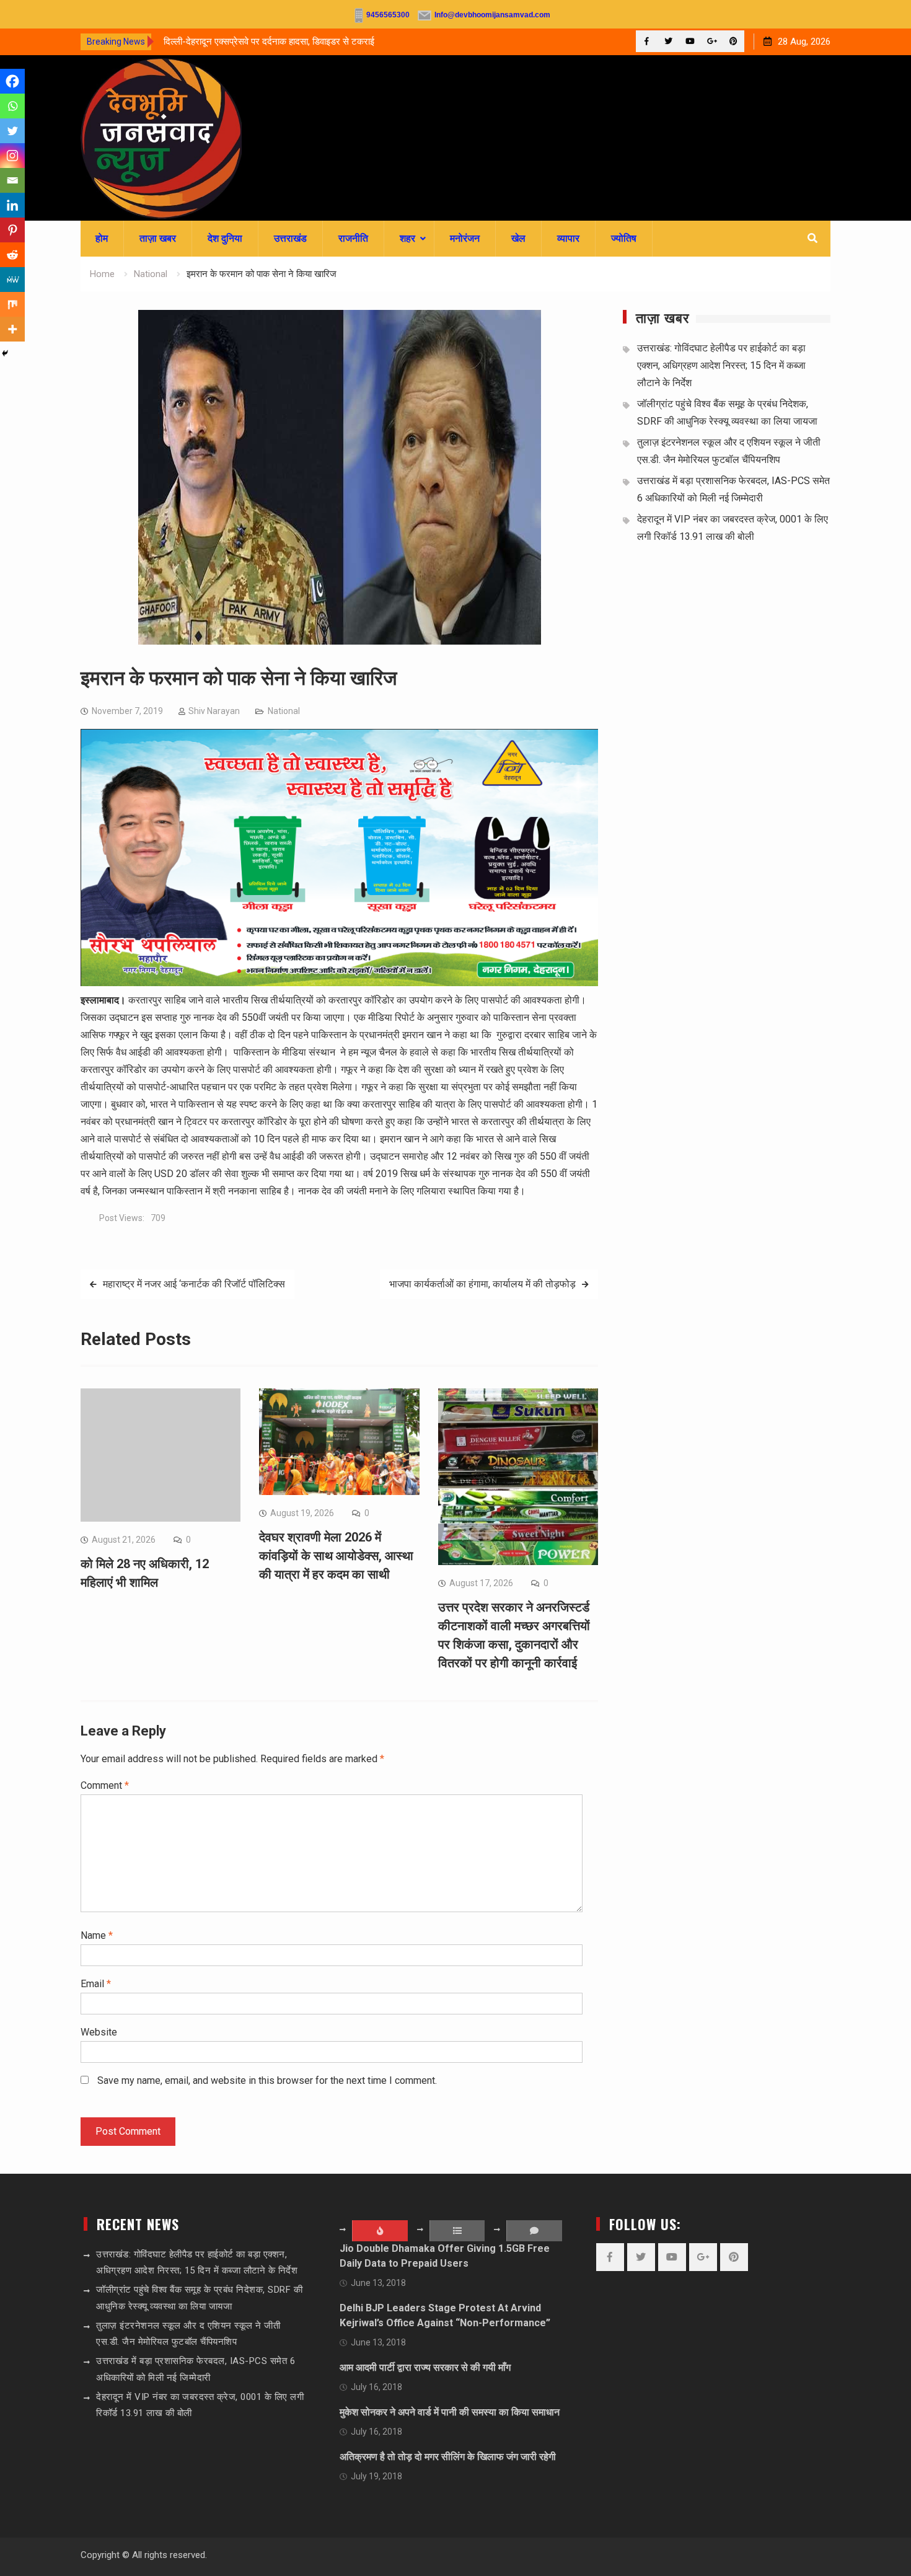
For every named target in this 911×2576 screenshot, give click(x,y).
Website (99, 2032)
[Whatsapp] (12, 106)
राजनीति (353, 238)
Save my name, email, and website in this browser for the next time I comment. (267, 2080)
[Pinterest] (733, 41)
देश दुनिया (225, 238)
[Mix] (12, 304)
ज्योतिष (624, 238)
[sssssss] (339, 983)
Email (96, 1984)
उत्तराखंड (290, 238)
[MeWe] (12, 280)
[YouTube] (690, 41)
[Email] (12, 180)
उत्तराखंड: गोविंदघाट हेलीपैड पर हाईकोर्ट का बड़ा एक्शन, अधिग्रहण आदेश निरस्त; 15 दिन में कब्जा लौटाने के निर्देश (721, 365)
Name (97, 1935)
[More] (12, 329)
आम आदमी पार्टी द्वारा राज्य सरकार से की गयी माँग (425, 2367)
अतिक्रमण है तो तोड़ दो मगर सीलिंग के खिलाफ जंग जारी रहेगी (448, 2457)
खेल (518, 238)
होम (102, 238)
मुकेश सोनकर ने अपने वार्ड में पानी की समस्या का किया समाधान (450, 2412)
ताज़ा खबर (158, 238)
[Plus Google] (712, 41)
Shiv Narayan (214, 711)
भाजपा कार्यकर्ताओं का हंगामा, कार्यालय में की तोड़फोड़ (482, 1284)
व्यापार (568, 238)
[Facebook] (647, 41)
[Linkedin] (12, 205)
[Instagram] (12, 156)
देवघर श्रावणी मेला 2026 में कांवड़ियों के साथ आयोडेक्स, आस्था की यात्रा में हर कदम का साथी (336, 1556)
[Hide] (5, 353)
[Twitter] (668, 41)
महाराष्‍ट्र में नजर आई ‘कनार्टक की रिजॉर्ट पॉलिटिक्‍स (194, 1284)
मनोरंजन (465, 238)
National (284, 711)
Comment (105, 1785)
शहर (407, 238)
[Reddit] (12, 255)
